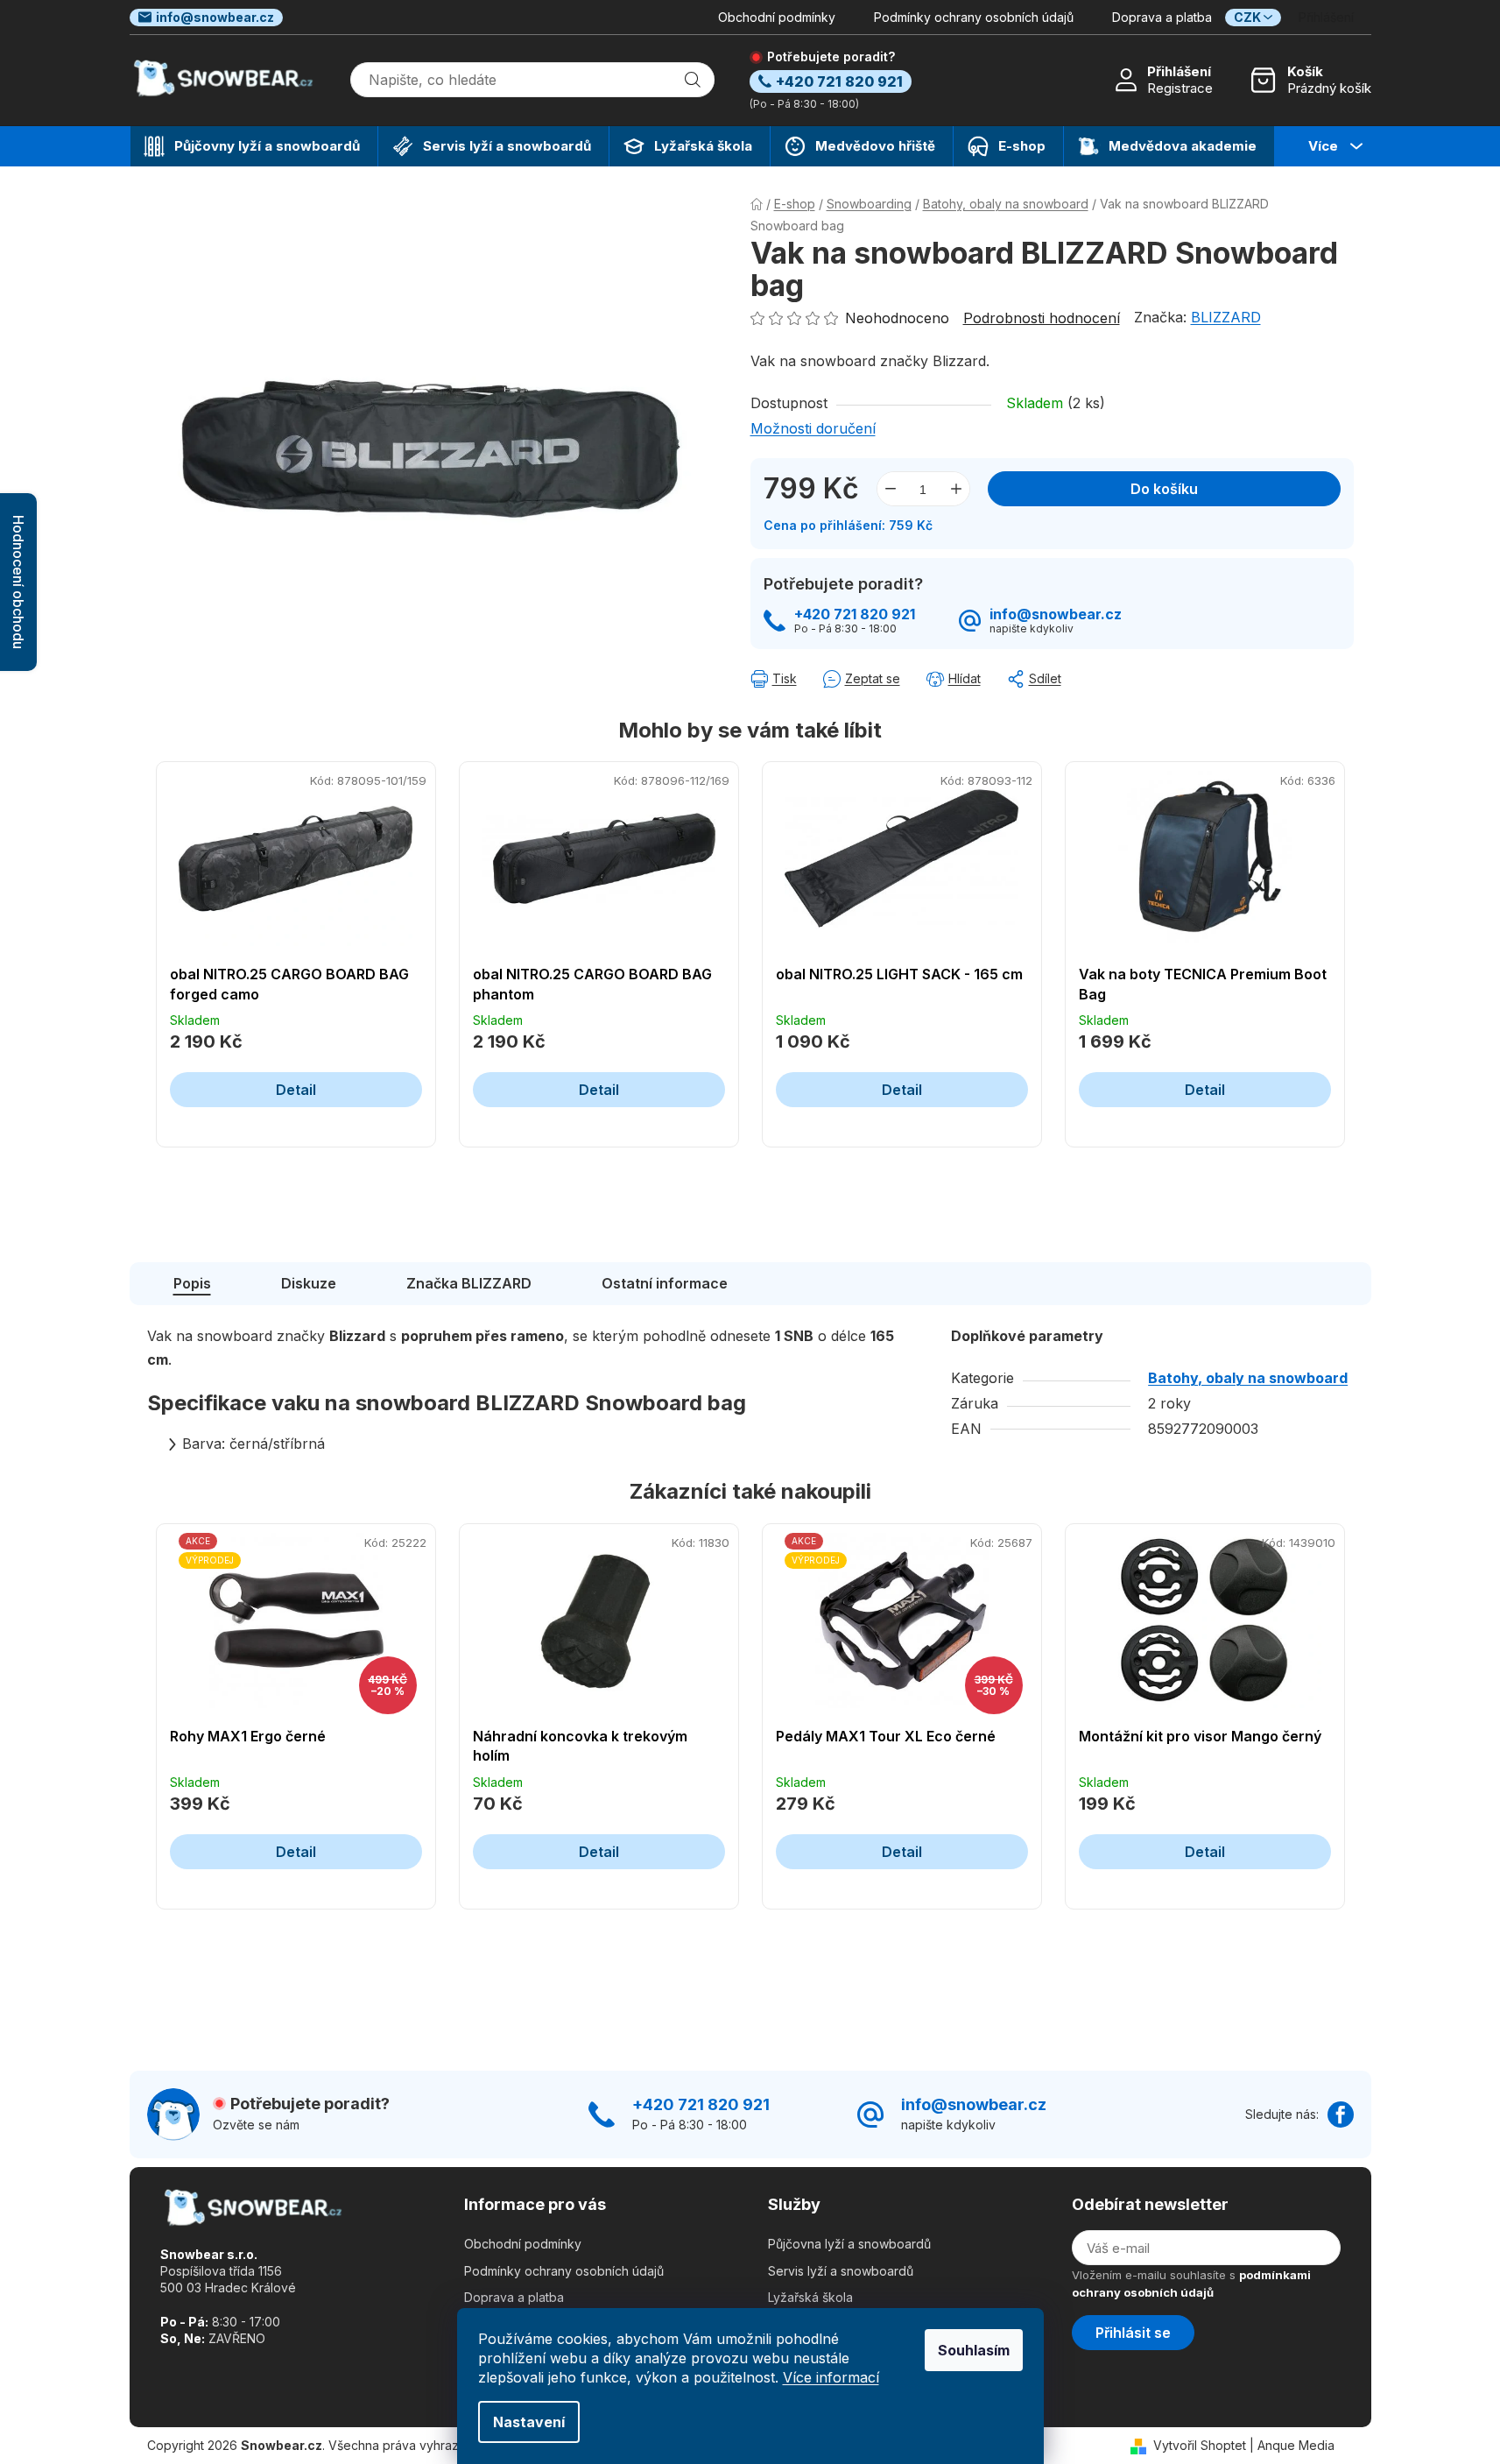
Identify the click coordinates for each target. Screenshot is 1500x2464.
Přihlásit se (1133, 2333)
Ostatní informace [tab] (665, 1283)
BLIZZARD (1226, 317)
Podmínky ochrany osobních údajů (974, 17)
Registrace (1180, 88)
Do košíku (1164, 489)
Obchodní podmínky (777, 17)
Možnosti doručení (813, 428)
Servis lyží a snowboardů (841, 2271)
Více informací (831, 2377)
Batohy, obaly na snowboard (1248, 1378)
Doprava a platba (1162, 17)
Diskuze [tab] (309, 1283)
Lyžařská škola (810, 2297)
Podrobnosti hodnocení (1042, 318)
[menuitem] (254, 146)
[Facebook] (1341, 2115)
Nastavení (529, 2422)
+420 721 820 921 (855, 614)
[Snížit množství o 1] (891, 489)
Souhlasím (974, 2350)
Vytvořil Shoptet (1200, 2445)
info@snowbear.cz (215, 17)
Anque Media (1296, 2445)
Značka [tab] (469, 1283)
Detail (296, 1090)
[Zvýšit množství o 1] (956, 489)
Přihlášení (1179, 71)
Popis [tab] (192, 1283)
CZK (1247, 17)
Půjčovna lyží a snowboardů (849, 2244)
